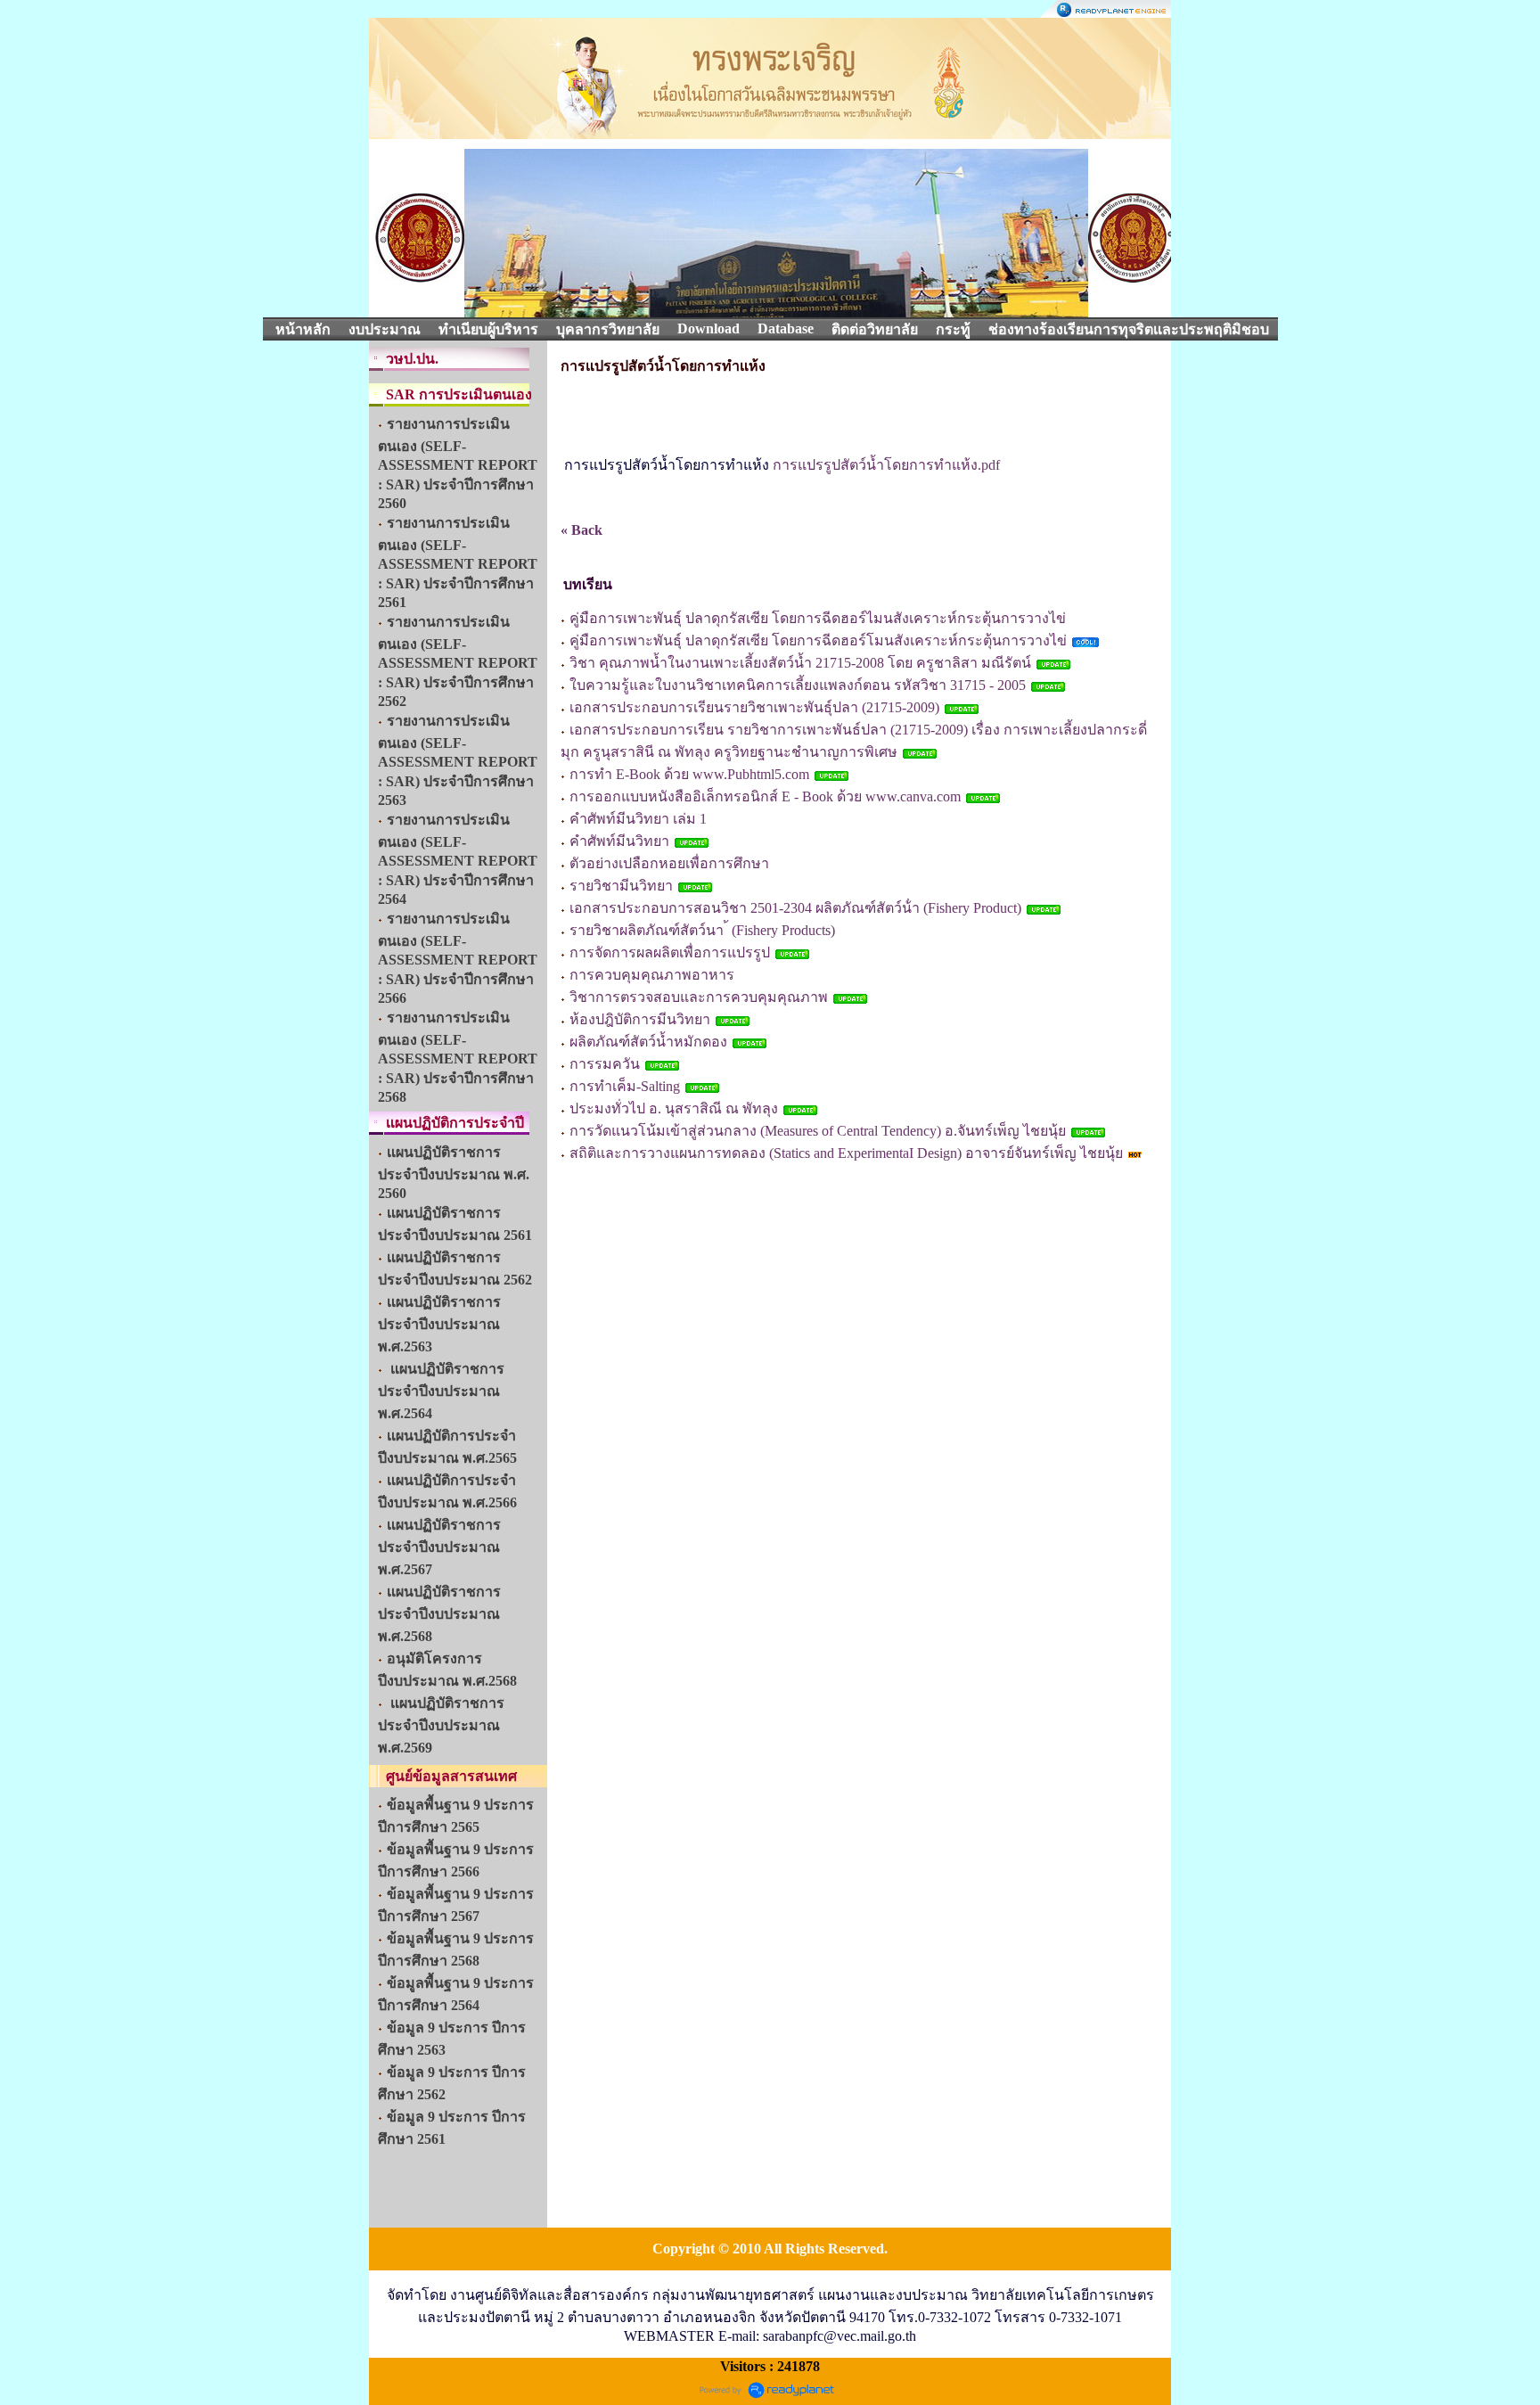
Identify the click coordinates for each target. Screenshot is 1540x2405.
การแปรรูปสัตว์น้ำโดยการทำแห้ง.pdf (886, 465)
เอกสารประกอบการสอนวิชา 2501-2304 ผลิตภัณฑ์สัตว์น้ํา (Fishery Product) (797, 908)
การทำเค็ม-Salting (625, 1086)
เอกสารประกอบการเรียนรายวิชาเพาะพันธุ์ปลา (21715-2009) (756, 707)
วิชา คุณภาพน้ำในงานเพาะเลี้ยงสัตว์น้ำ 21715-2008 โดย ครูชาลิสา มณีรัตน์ (800, 663)
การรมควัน (605, 1064)
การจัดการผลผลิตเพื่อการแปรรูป (670, 952)
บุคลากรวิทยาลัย (608, 329)
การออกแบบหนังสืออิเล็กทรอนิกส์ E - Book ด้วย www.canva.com (767, 796)
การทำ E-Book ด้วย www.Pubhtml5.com (689, 774)
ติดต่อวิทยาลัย (875, 329)
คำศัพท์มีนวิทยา (619, 841)
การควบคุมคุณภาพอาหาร (652, 975)
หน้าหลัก (303, 329)
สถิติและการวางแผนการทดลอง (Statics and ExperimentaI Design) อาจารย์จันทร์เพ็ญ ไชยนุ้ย (848, 1153)
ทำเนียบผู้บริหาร (488, 329)
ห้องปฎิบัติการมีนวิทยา (640, 1019)
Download (709, 328)
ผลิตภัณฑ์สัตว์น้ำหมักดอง (648, 1042)
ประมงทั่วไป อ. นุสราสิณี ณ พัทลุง (674, 1108)
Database (786, 328)
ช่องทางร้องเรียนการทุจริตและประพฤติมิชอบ (1129, 329)
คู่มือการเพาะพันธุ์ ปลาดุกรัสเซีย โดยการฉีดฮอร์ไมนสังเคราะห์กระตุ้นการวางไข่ (818, 618)
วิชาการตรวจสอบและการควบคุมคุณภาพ (699, 997)
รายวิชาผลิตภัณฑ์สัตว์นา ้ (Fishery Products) (702, 930)
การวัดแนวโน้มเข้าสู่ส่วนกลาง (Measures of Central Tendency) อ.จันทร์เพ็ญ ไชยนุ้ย (818, 1131)
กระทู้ (953, 329)
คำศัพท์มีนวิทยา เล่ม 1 (638, 819)
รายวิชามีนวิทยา (621, 886)
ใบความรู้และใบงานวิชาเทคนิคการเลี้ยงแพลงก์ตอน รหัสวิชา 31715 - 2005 (798, 685)
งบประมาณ (385, 329)
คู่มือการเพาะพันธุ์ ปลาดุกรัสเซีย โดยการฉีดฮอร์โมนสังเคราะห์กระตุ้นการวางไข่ (818, 640)
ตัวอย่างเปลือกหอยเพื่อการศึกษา (669, 863)
